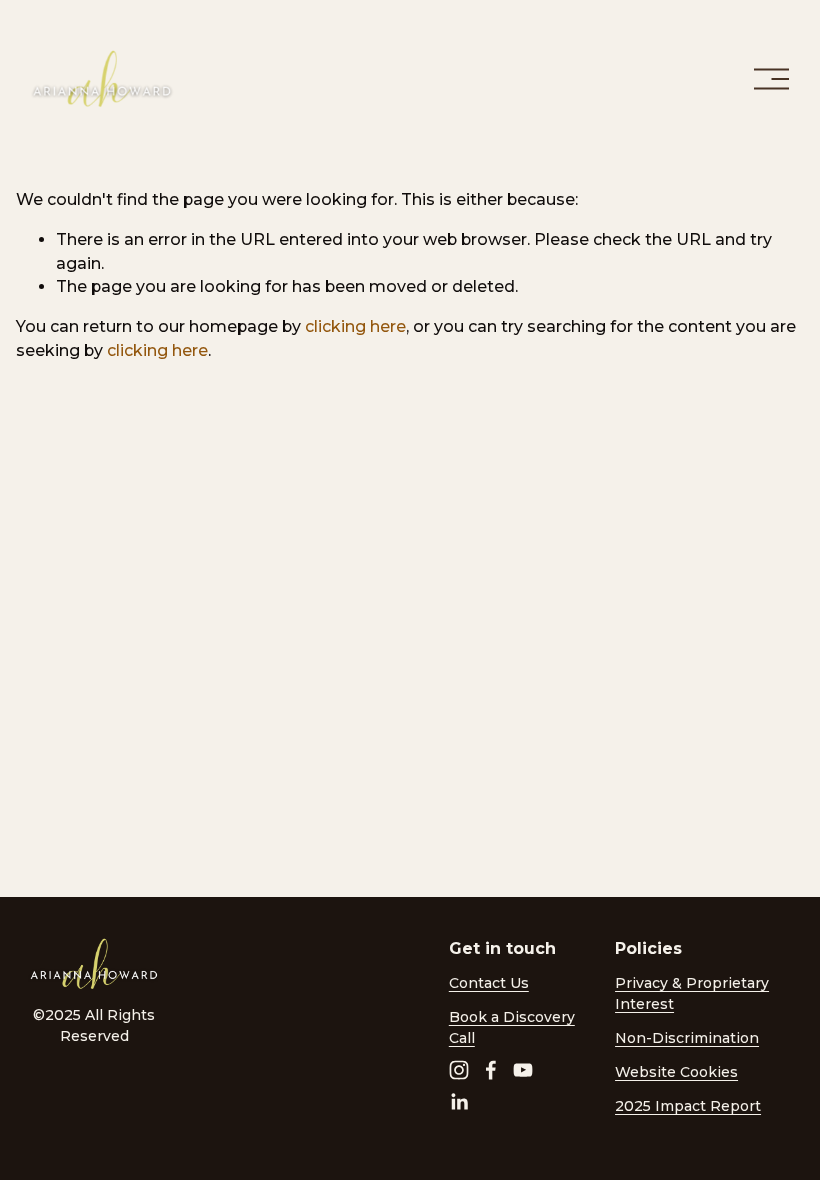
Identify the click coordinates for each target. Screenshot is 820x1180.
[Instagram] (459, 1070)
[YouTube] (523, 1070)
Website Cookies (676, 1072)
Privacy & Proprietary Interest (692, 993)
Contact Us (489, 983)
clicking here (355, 326)
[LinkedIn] (459, 1102)
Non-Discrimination (687, 1038)
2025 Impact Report (688, 1106)
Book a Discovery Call (512, 1027)
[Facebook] (491, 1070)
